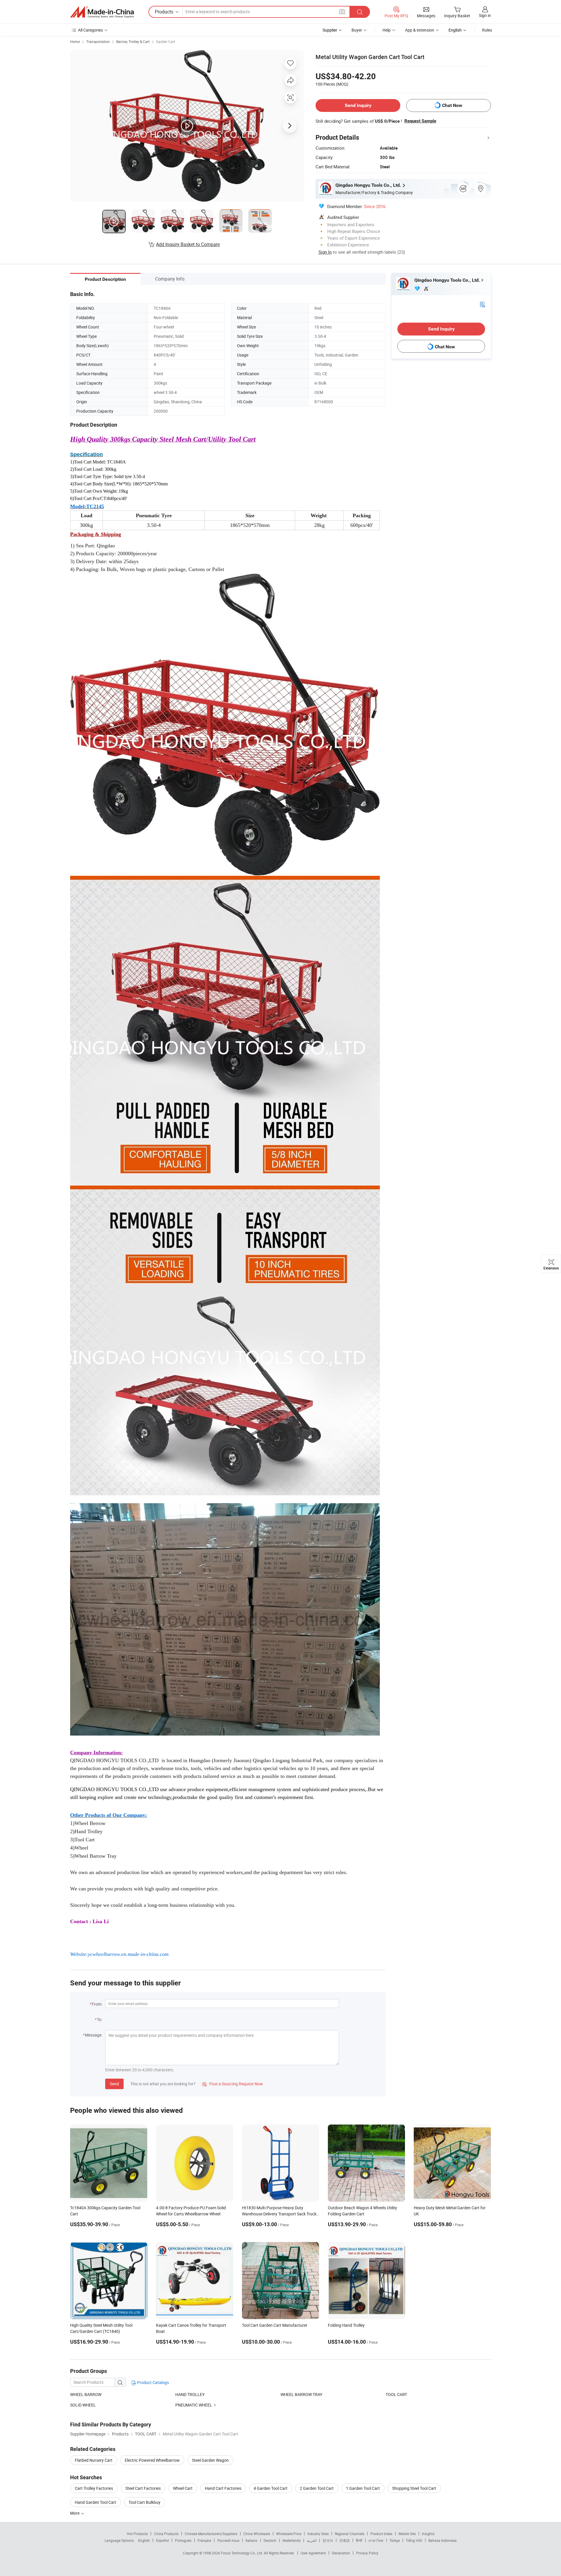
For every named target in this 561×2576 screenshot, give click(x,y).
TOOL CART (396, 2394)
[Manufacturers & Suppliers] (102, 12)
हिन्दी (359, 2540)
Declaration (341, 2553)
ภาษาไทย (376, 2540)
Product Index (381, 2534)
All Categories (90, 30)
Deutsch (270, 2540)
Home (75, 41)
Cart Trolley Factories (94, 2488)
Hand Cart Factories (223, 2488)
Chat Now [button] (452, 105)
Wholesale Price (289, 2534)
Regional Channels (350, 2534)
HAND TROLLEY (190, 2394)
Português (183, 2540)
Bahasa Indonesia (443, 2540)
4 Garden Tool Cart (271, 2488)
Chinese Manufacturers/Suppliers (211, 2534)
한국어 (328, 2540)
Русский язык (228, 2540)
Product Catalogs (153, 2382)
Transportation (98, 41)
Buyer (357, 30)
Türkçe (395, 2540)
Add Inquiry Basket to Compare (188, 244)
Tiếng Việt (414, 2540)
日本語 (344, 2540)
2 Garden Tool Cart (317, 2488)
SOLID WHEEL (83, 2405)
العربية (312, 2540)
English (144, 2540)
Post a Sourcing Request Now (233, 2084)
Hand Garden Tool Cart (96, 2502)
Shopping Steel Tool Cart (414, 2488)
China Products (166, 2534)
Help (387, 30)
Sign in (485, 15)
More (75, 2513)
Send (114, 2084)
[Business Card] (482, 304)
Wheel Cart (183, 2488)
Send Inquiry (358, 105)
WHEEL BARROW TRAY (301, 2394)
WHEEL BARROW (86, 2394)
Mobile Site (407, 2534)
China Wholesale (257, 2534)
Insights (428, 2534)
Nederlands (292, 2540)
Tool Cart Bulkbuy (144, 2502)
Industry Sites (318, 2534)
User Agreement (313, 2553)
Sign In (325, 252)
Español (162, 2540)
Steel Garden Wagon (210, 2460)
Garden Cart (166, 41)
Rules (487, 30)
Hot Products (137, 2534)
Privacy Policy (367, 2553)
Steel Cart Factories (143, 2488)
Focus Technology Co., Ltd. (242, 2553)
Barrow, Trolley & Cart (133, 41)
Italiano (251, 2540)
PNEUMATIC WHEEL (194, 2405)
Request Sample (420, 121)
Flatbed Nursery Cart (94, 2460)
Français (204, 2540)
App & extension (420, 30)
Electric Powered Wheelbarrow (152, 2460)
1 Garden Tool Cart (363, 2488)
